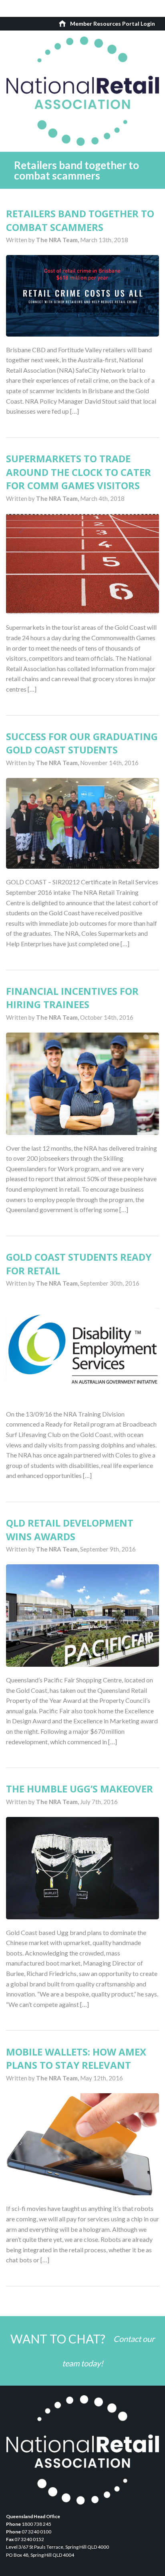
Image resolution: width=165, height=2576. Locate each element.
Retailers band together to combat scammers (80, 220)
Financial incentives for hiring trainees (72, 998)
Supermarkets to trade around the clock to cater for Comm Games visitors (78, 472)
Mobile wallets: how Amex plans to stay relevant (76, 2059)
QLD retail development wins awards (70, 1530)
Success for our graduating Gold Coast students (82, 743)
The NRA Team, (58, 240)
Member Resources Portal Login (113, 23)
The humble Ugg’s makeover (79, 1789)
